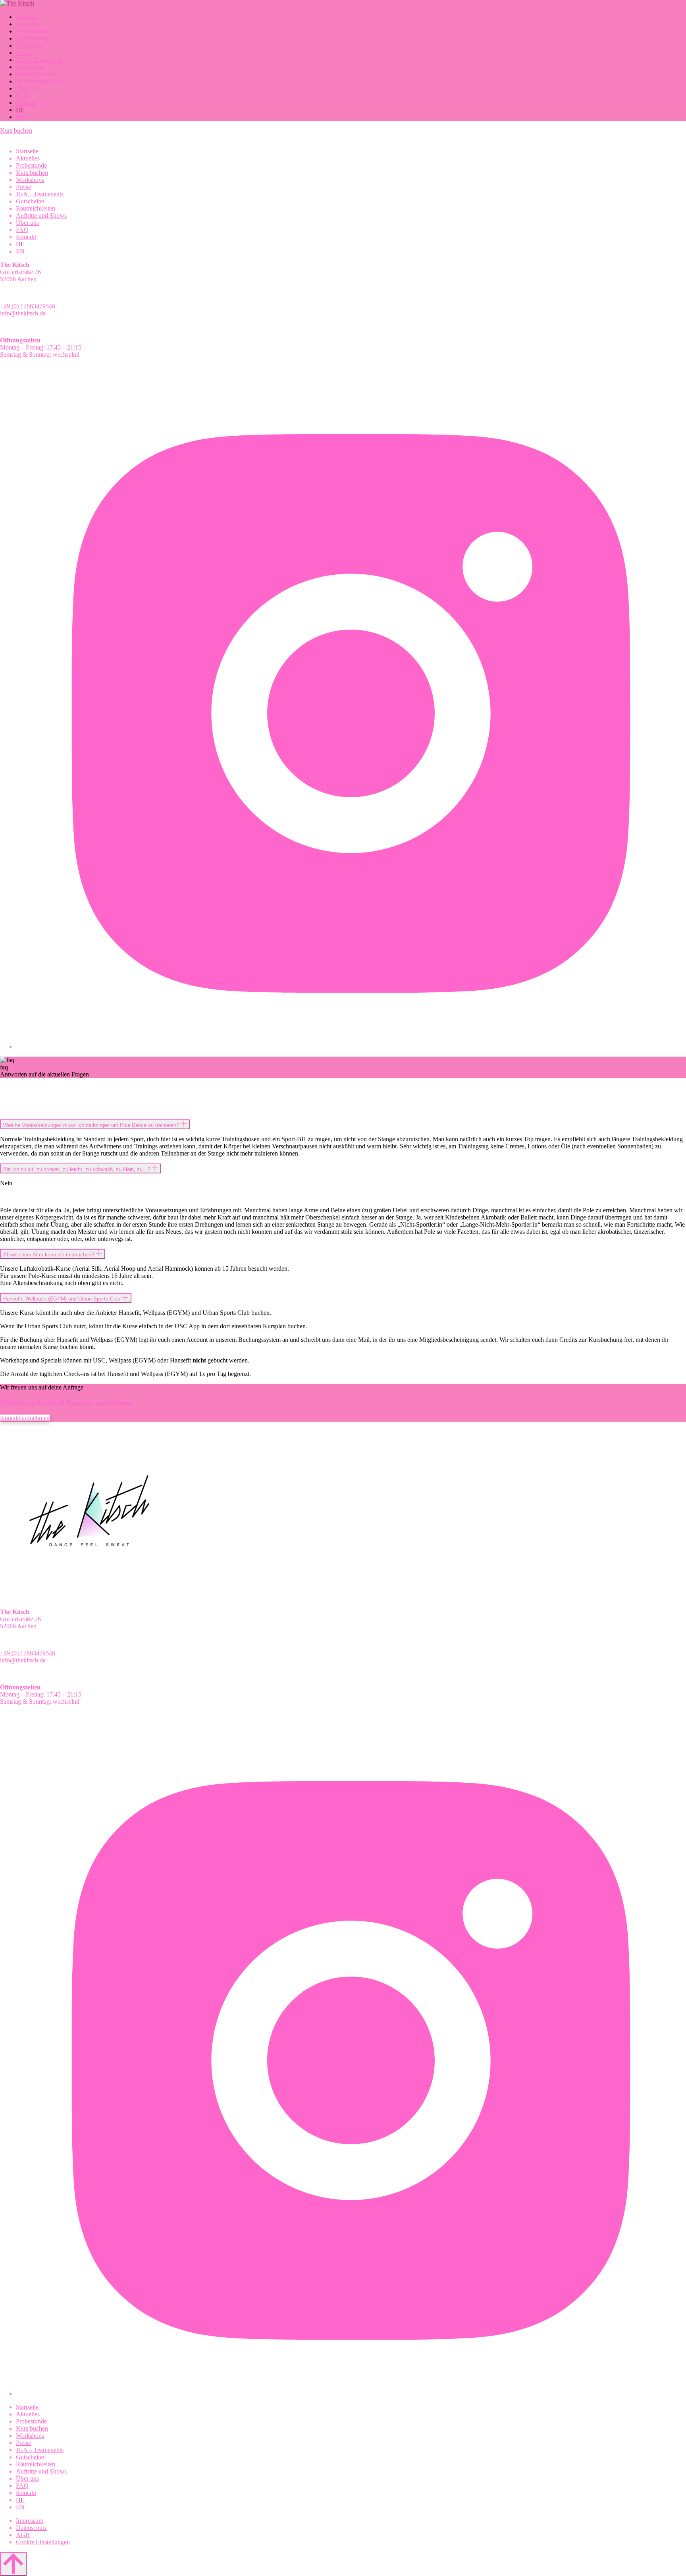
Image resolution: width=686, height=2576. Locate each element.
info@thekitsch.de (23, 313)
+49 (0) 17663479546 (28, 306)
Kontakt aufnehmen (25, 1418)
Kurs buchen (16, 130)
